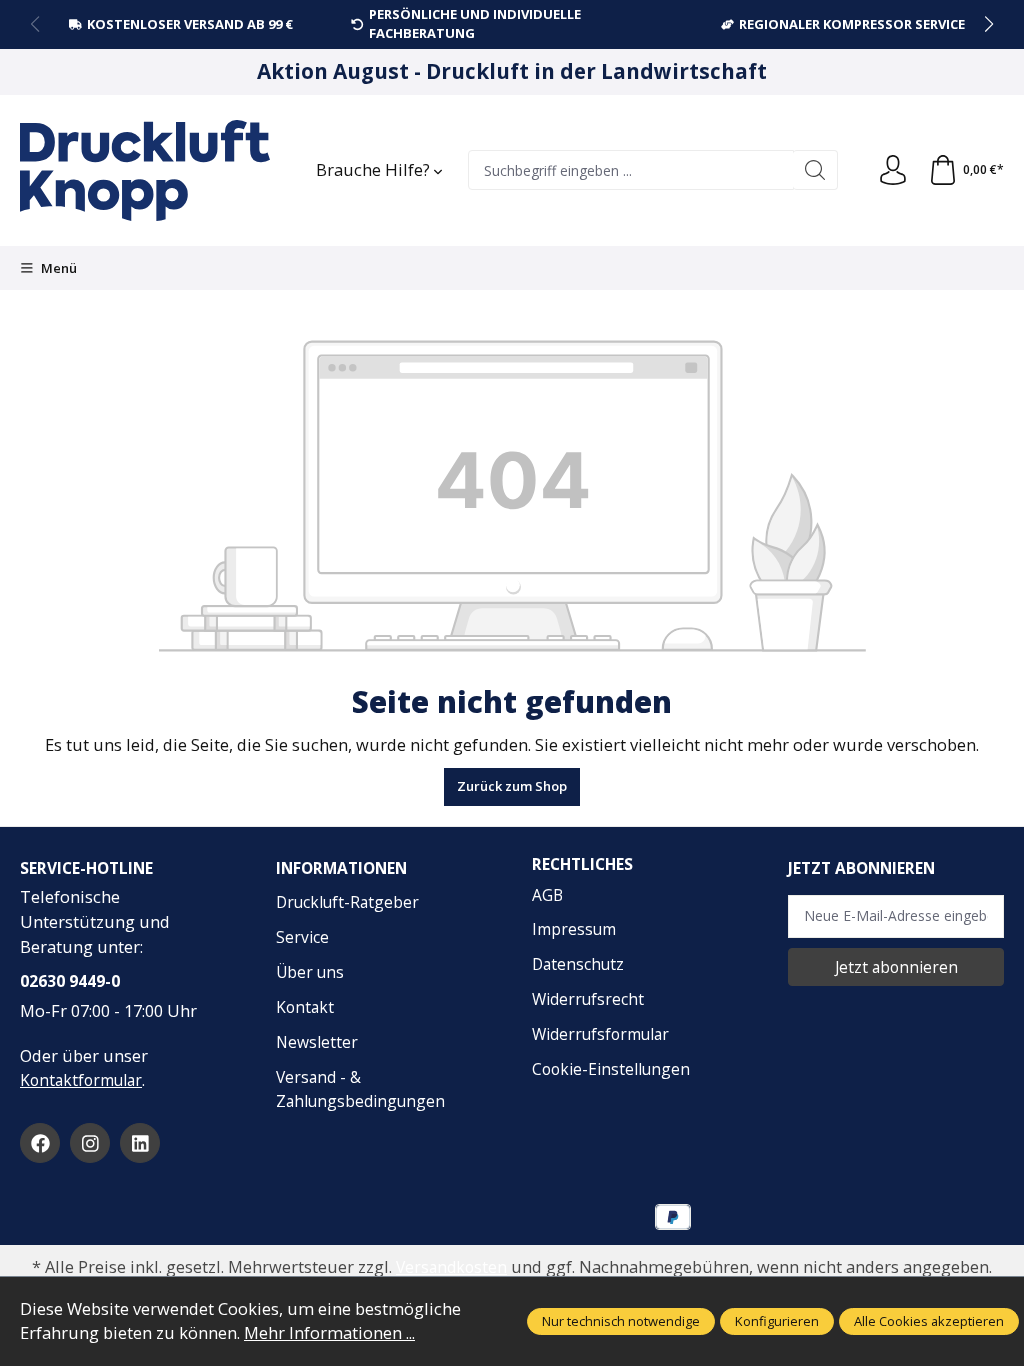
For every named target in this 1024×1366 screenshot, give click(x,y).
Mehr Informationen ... (329, 1332)
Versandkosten (451, 1267)
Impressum (574, 929)
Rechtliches (582, 865)
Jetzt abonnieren (896, 967)
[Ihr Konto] (893, 171)
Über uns (310, 972)
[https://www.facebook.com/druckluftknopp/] (40, 1143)
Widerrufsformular (600, 1034)
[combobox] (631, 170)
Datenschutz (578, 964)
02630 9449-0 (70, 981)
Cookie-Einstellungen (611, 1069)
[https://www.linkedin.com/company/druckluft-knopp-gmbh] (140, 1143)
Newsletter (317, 1042)
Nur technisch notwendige (621, 1321)
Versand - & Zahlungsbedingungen (360, 1089)
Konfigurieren (777, 1321)
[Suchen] (815, 170)
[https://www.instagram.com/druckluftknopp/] (90, 1143)
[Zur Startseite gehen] (145, 170)
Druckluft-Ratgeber (347, 902)
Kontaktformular (81, 1080)
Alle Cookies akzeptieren (929, 1321)
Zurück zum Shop (512, 786)
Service (302, 937)
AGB (547, 895)
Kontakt (305, 1007)
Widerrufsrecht (588, 999)
